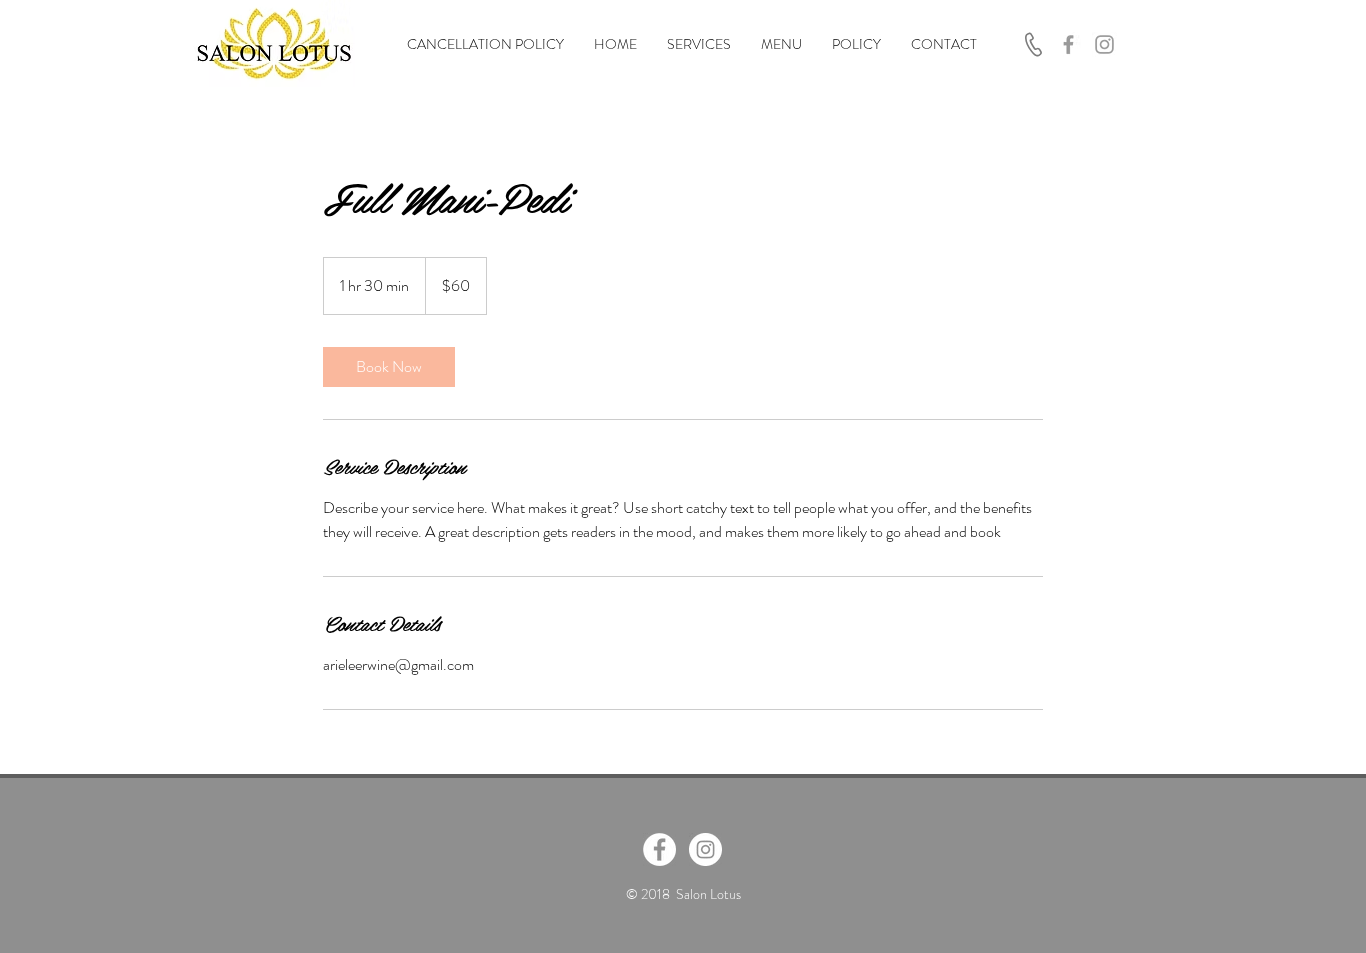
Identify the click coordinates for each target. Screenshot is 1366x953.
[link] (389, 367)
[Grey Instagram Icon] (1104, 44)
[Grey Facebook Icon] (1068, 44)
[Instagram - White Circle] (705, 849)
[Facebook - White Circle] (659, 849)
